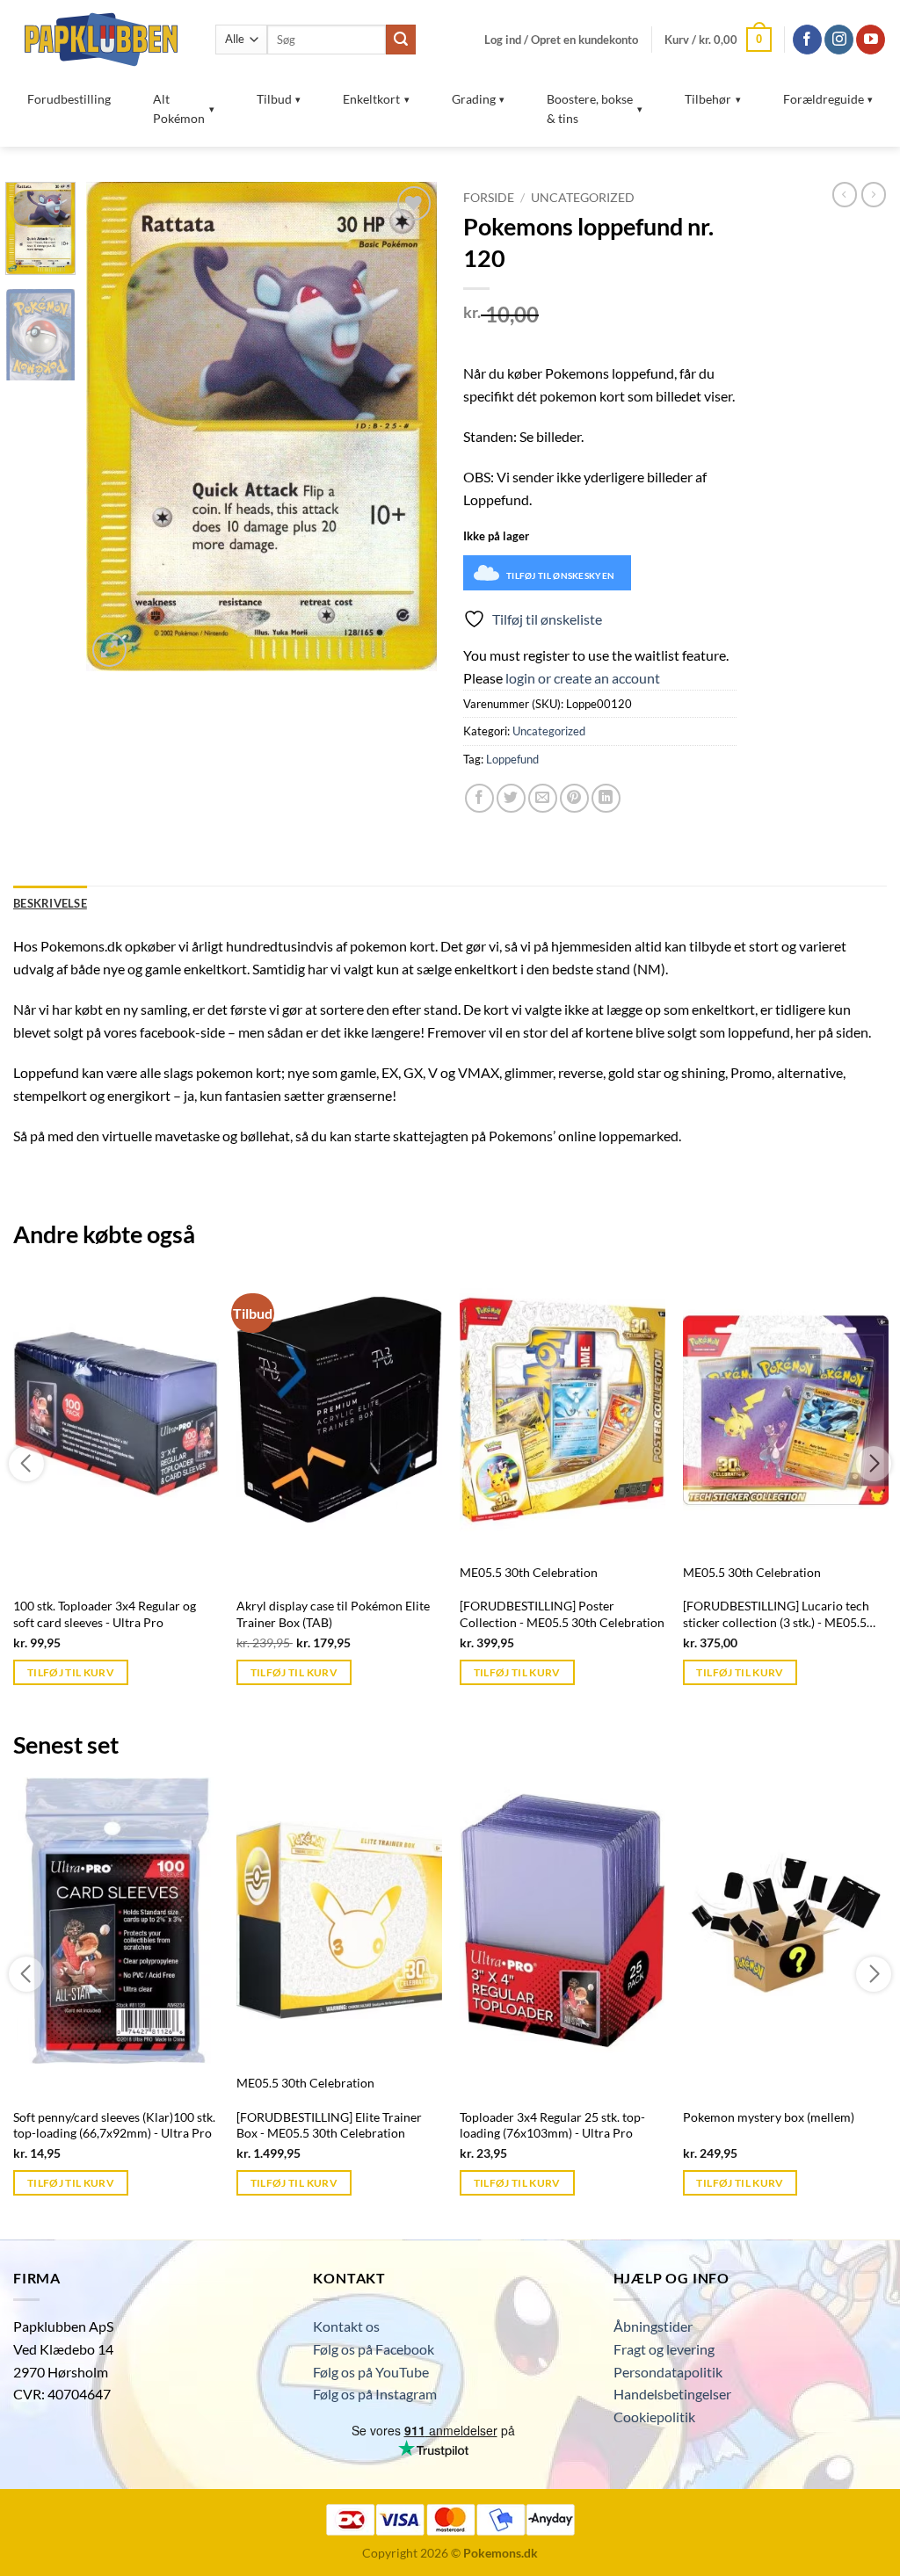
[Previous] (116, 427)
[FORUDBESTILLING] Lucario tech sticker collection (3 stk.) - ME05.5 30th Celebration (776, 1614)
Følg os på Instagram (375, 2394)
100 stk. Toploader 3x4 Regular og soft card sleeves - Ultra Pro (105, 1614)
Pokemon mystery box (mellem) (769, 2117)
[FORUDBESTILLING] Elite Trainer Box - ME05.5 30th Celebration (329, 2125)
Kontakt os (346, 2326)
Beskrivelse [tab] (50, 903)
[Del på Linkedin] (606, 798)
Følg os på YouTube (371, 2372)
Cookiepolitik (654, 2417)
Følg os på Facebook (374, 2349)
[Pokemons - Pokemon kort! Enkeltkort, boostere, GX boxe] (101, 39)
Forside (489, 198)
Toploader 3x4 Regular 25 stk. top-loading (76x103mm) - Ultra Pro (552, 2125)
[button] (561, 40)
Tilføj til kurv (71, 1672)
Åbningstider (653, 2326)
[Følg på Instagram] (839, 40)
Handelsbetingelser (672, 2394)
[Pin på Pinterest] (574, 798)
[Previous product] (874, 194)
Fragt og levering (664, 2349)
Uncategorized (583, 198)
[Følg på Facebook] (807, 40)
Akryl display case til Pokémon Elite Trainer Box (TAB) (333, 1614)
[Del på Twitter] (511, 798)
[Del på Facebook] (479, 798)
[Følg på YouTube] (871, 40)
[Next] (408, 427)
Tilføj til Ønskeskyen (560, 575)
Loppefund (512, 759)
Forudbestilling (69, 99)
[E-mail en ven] (543, 798)
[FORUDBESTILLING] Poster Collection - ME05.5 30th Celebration (562, 1614)
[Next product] (845, 194)
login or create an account (583, 678)
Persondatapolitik (668, 2372)
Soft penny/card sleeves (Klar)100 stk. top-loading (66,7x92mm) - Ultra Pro (114, 2125)
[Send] (401, 40)
